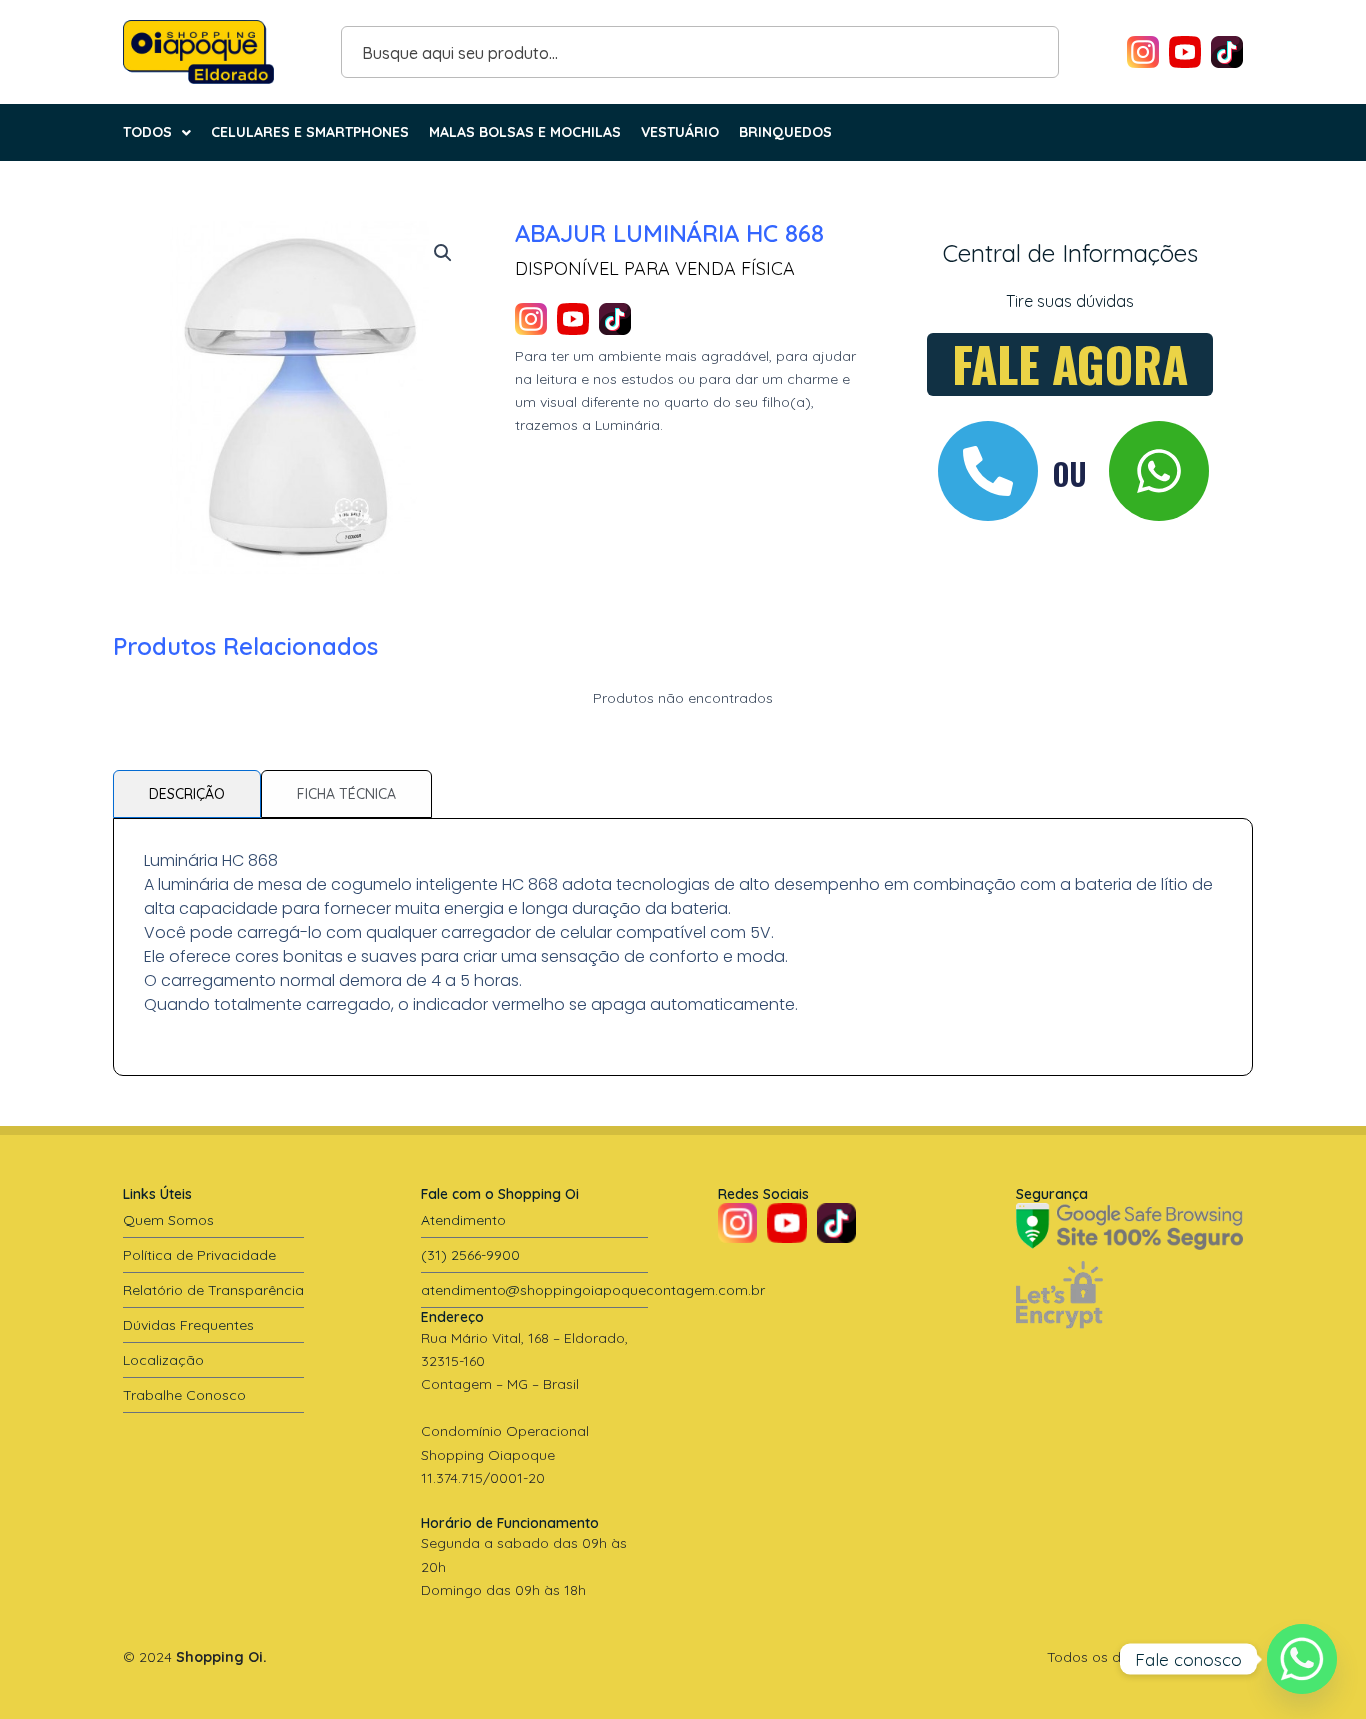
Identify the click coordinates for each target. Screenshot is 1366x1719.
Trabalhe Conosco (184, 1395)
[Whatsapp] (1302, 1659)
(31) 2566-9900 (470, 1255)
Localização (163, 1360)
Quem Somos (168, 1220)
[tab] (187, 794)
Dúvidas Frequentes (188, 1325)
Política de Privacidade (199, 1255)
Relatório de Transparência (213, 1290)
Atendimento (463, 1220)
